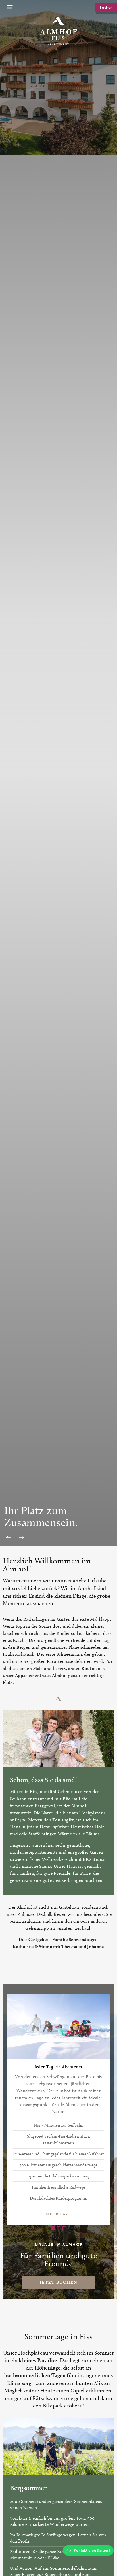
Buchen (106, 8)
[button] (10, 8)
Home (58, 8)
